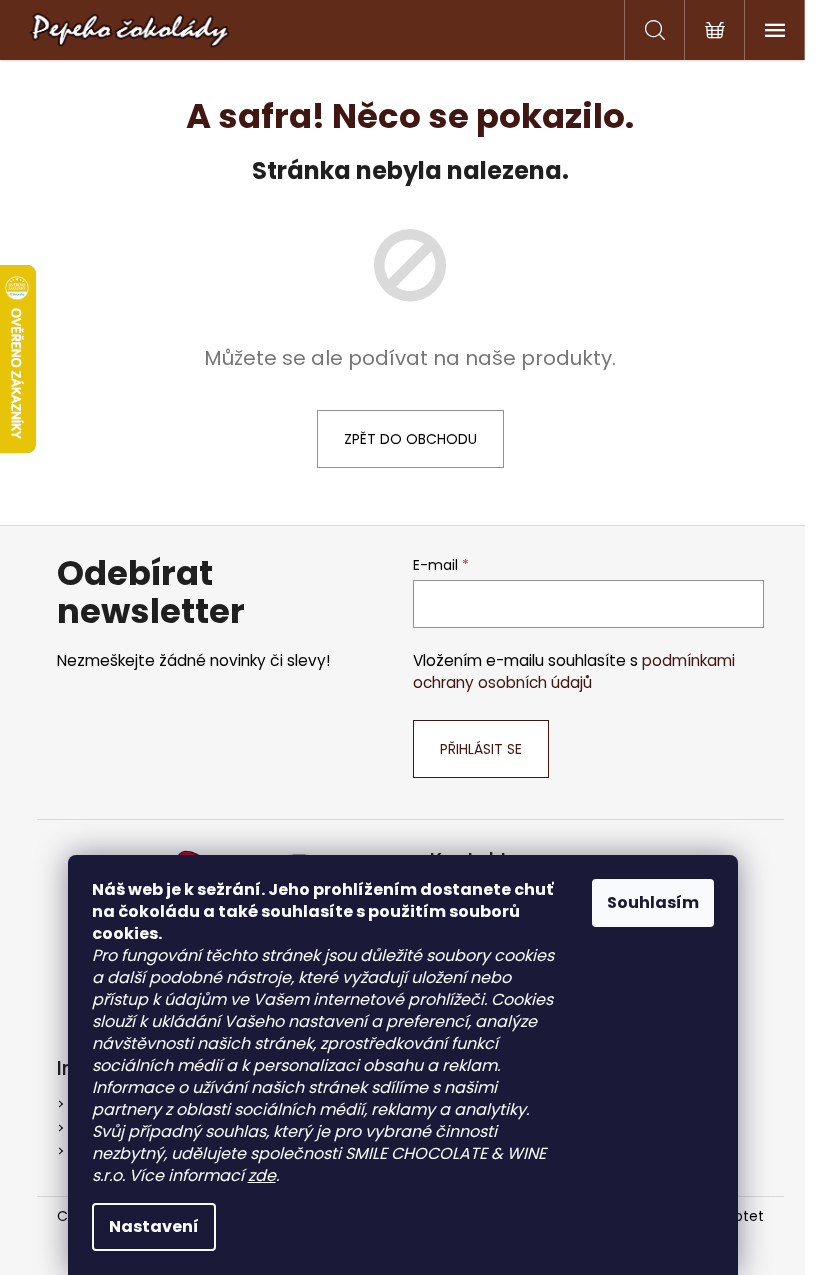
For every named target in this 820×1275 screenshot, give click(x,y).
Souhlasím (653, 902)
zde (262, 1175)
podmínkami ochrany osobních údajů (574, 671)
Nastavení (154, 1226)
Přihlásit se (481, 749)
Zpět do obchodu (410, 439)
